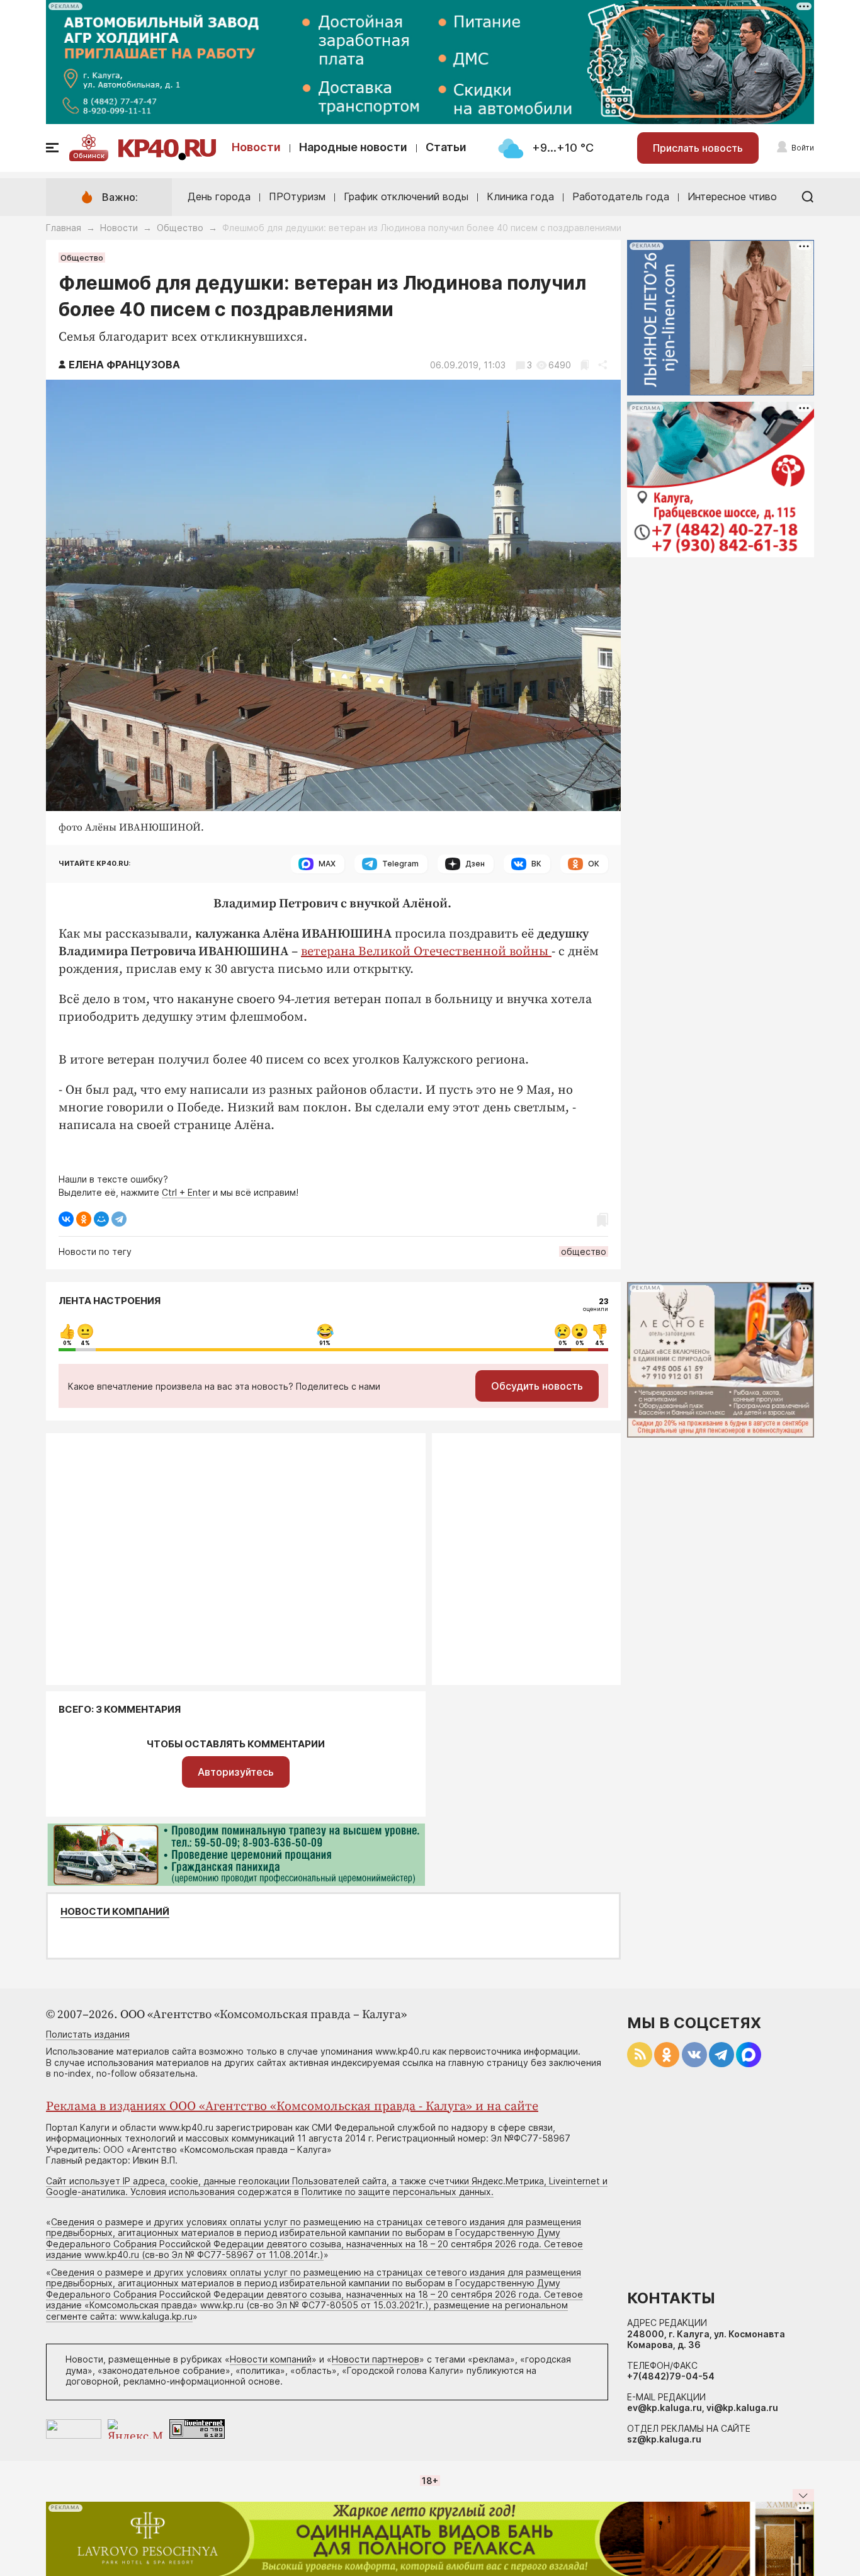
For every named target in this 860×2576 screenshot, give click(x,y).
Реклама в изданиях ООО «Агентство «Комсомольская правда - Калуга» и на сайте (292, 2107)
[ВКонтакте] (66, 1219)
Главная (64, 228)
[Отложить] (585, 365)
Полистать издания (88, 2034)
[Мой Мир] (101, 1219)
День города (219, 196)
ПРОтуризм (297, 196)
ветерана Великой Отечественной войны (426, 952)
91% (325, 1343)
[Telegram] (119, 1219)
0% (67, 1343)
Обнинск (89, 156)
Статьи (446, 147)
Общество (180, 228)
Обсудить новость (537, 1386)
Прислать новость (698, 148)
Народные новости (353, 147)
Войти (803, 148)
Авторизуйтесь (236, 1772)
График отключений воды (406, 196)
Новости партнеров (376, 2359)
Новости (256, 147)
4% (85, 1343)
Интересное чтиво (732, 196)
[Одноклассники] (84, 1219)
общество (584, 1251)
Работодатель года (621, 196)
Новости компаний (115, 1912)
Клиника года (520, 196)
